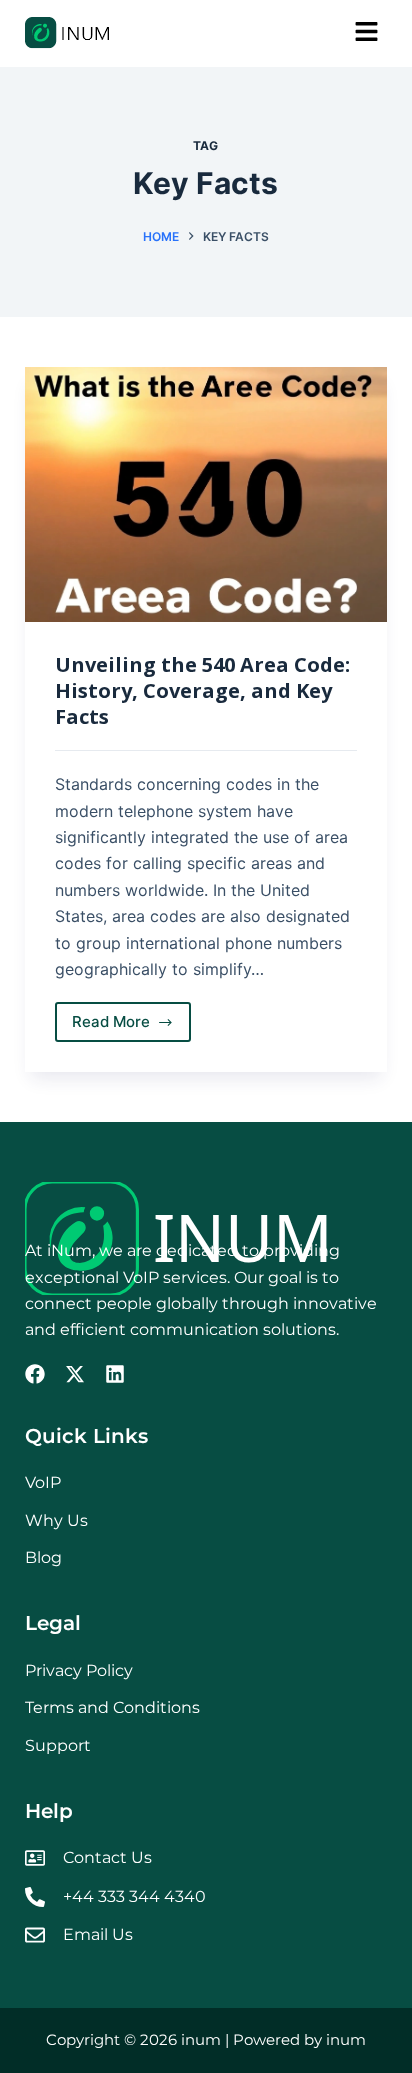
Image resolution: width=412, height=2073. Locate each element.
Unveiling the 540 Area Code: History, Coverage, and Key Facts (202, 690)
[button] (296, 33)
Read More (132, 1016)
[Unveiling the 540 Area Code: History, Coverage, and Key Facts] (206, 495)
